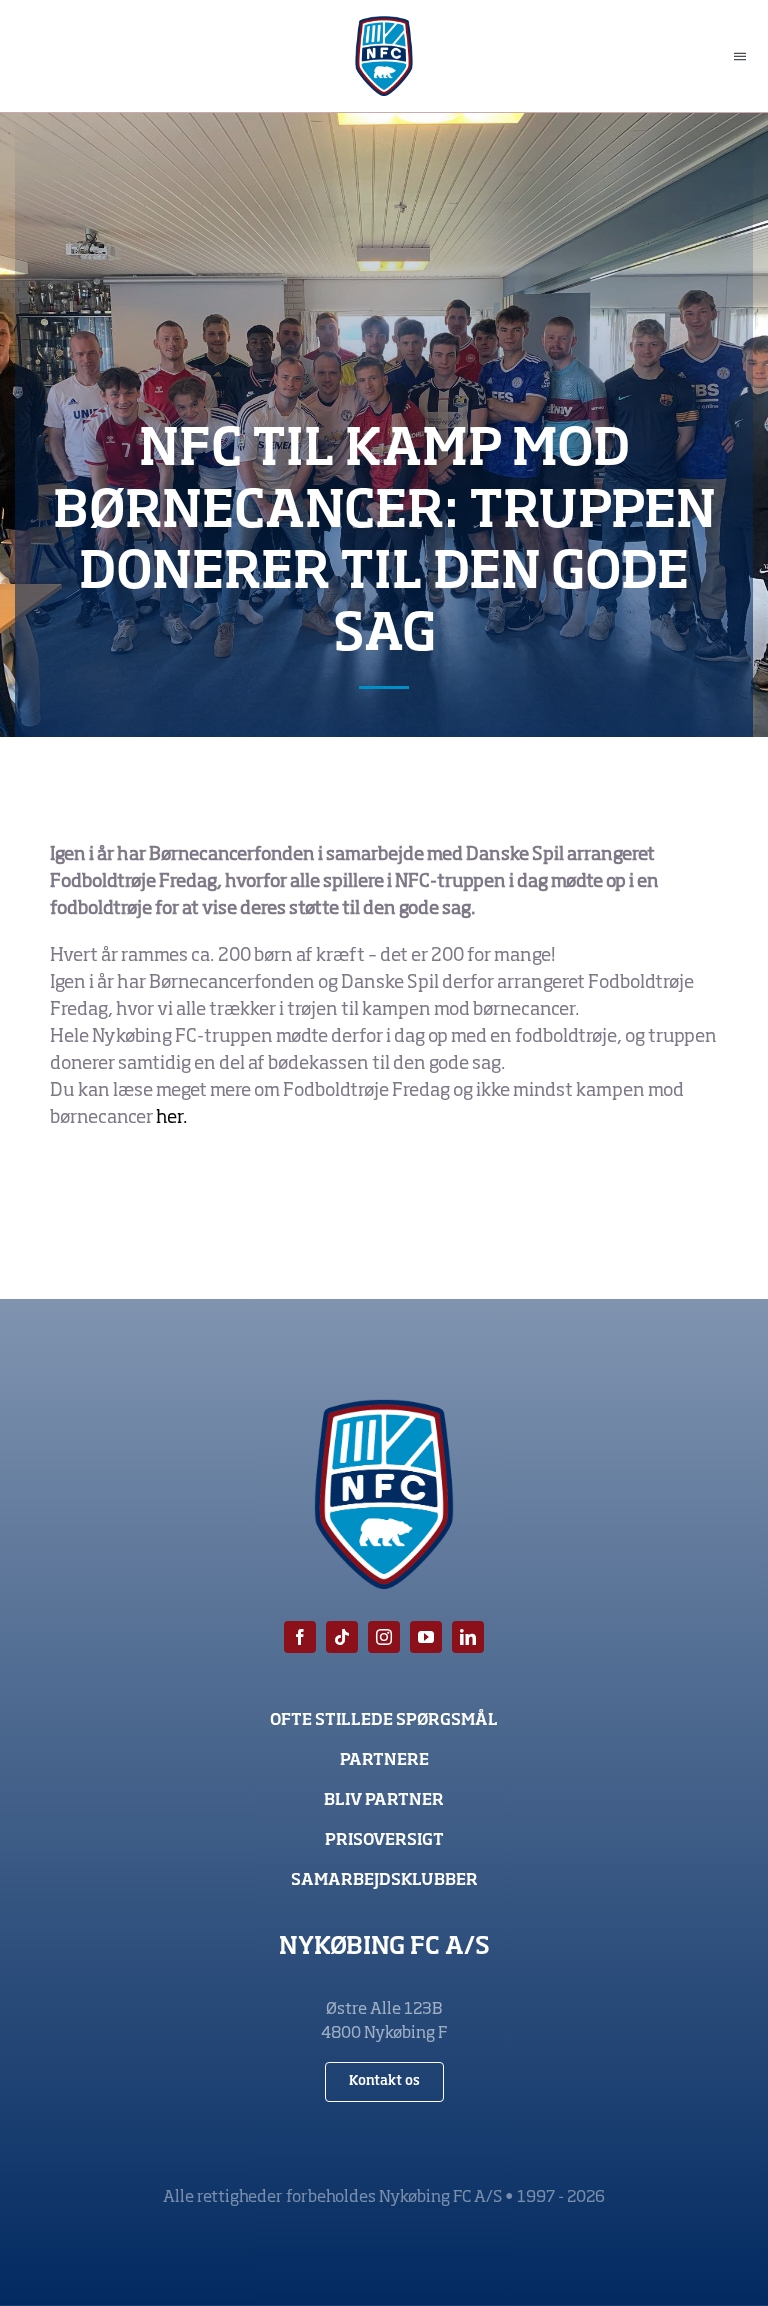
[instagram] (384, 1637)
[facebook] (300, 1637)
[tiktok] (342, 1637)
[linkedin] (468, 1637)
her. (173, 1118)
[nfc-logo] (384, 25)
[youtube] (426, 1637)
